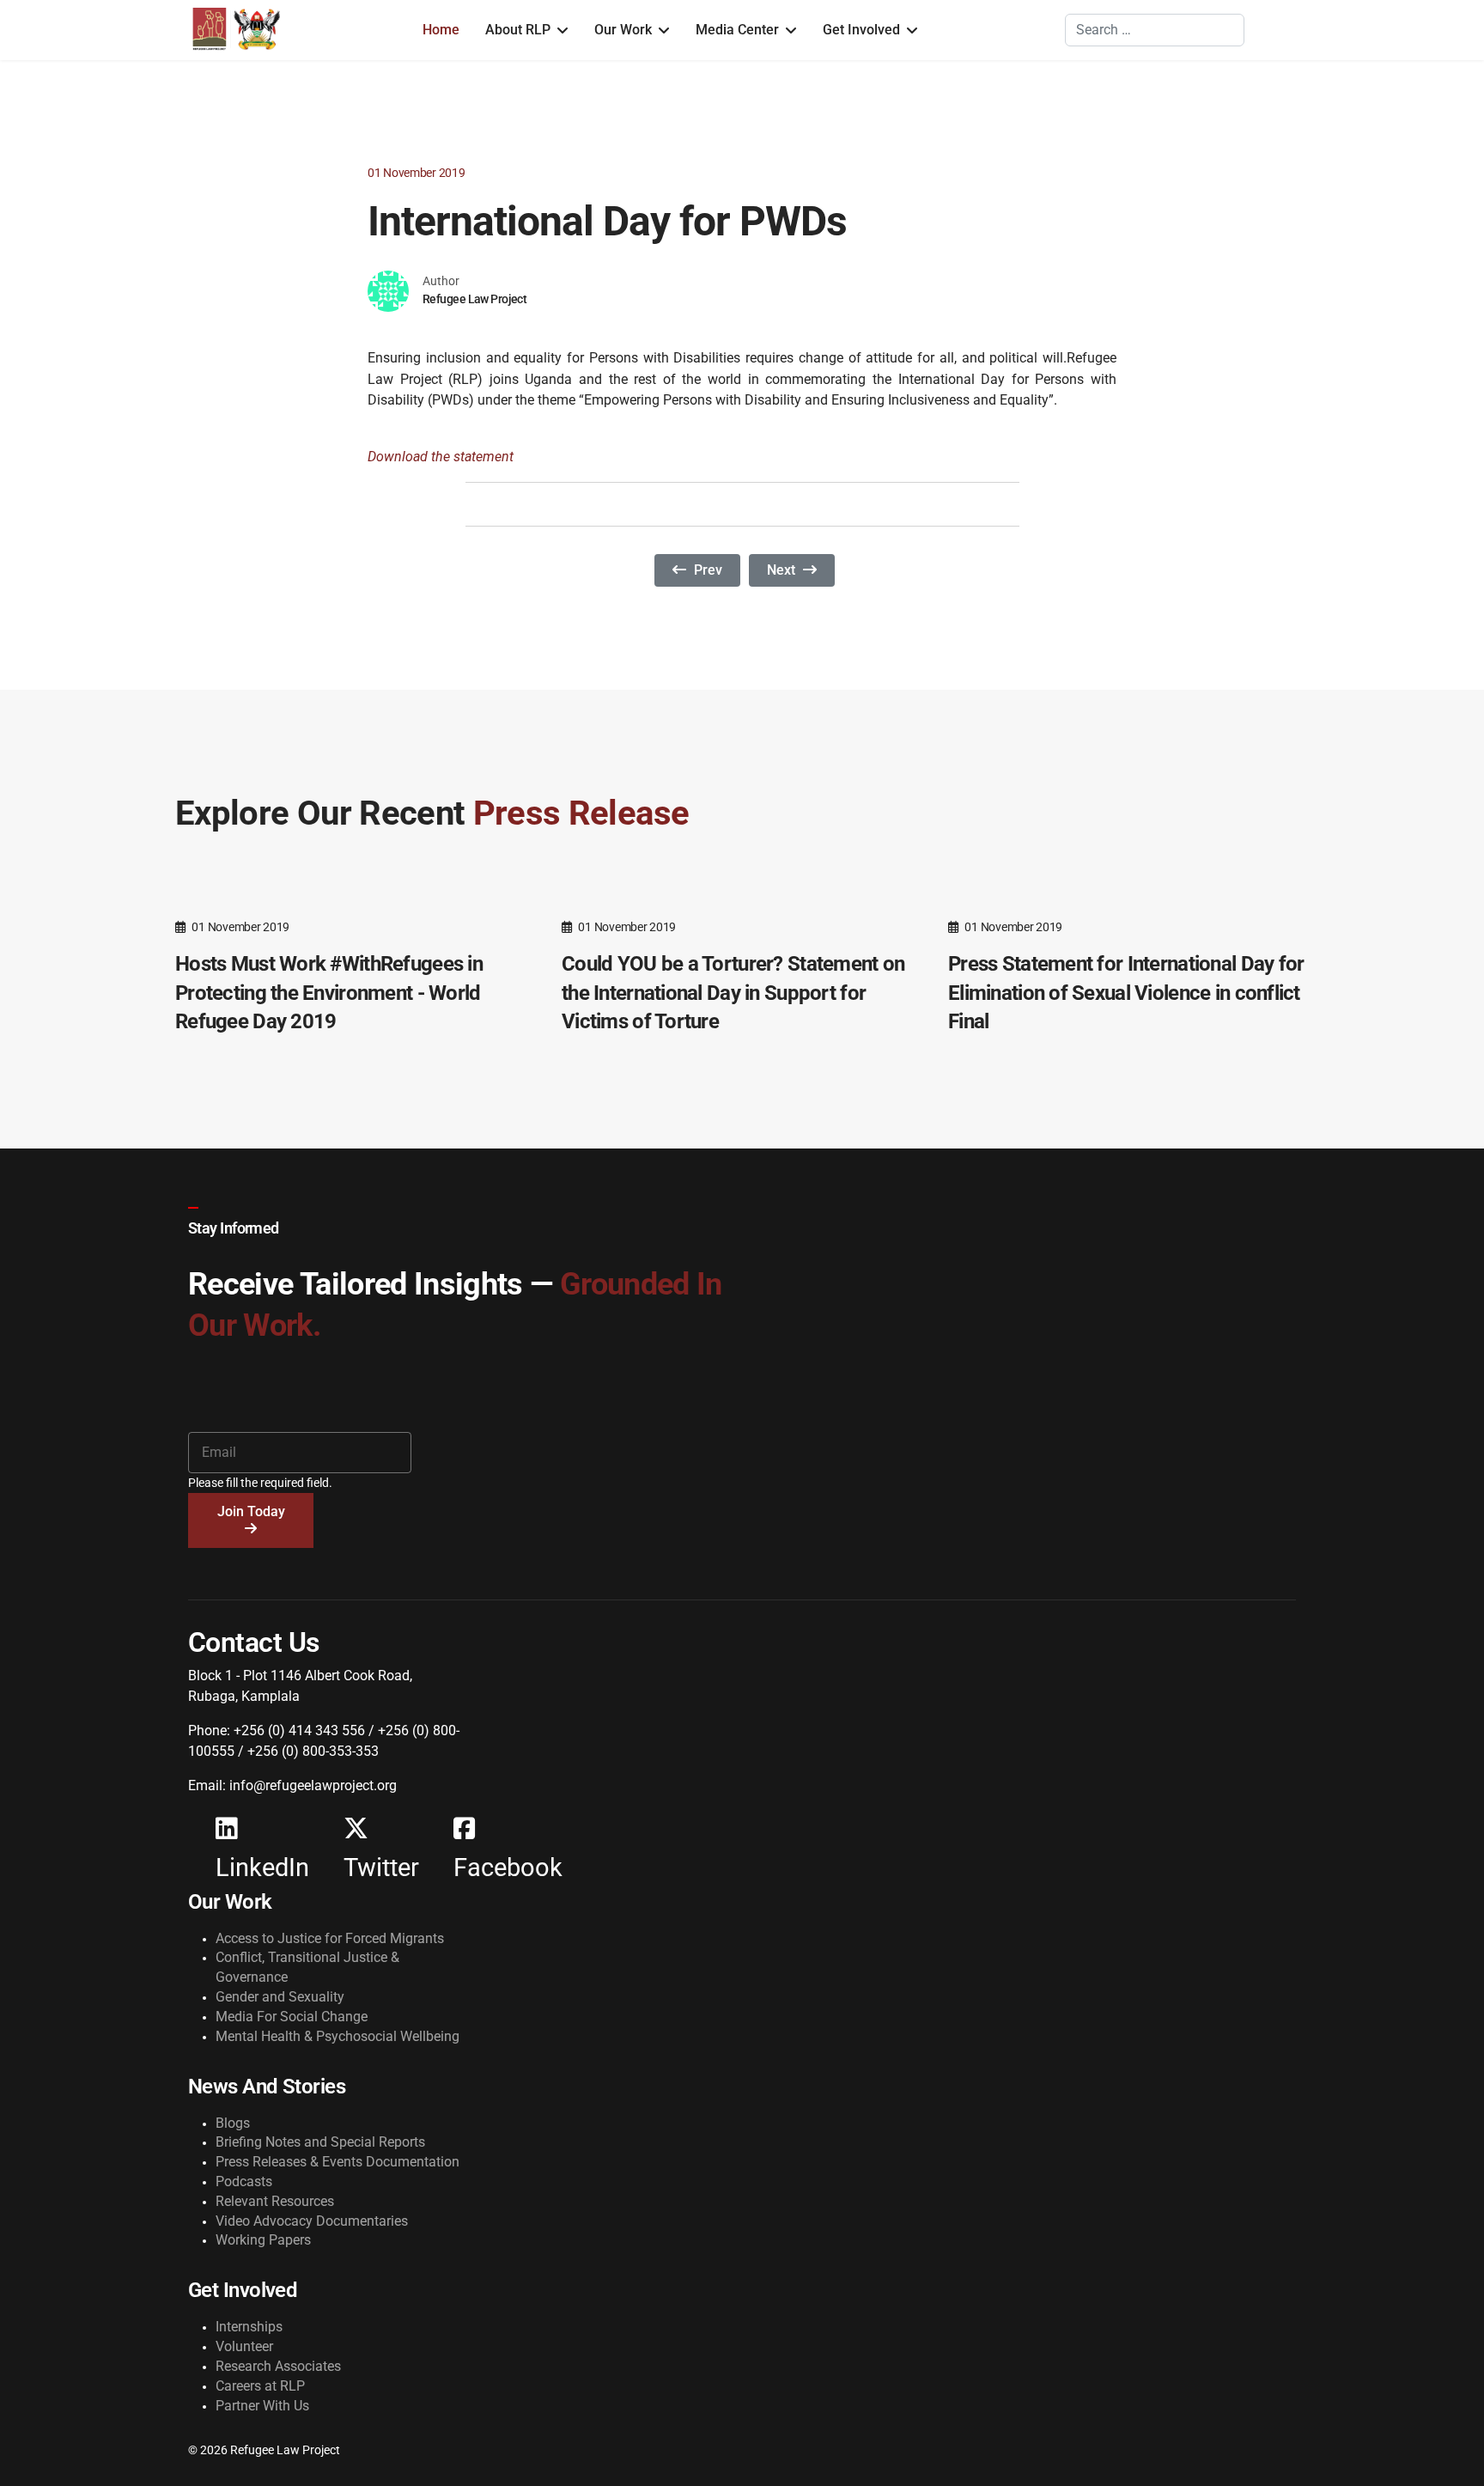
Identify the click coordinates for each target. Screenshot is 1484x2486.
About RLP (518, 30)
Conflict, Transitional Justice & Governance (307, 1967)
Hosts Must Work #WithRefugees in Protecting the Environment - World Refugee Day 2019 (329, 993)
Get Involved (861, 30)
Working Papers (263, 2240)
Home (441, 30)
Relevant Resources (275, 2201)
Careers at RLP (260, 2386)
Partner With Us (262, 2406)
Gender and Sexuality (280, 1997)
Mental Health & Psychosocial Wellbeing (338, 2036)
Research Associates (278, 2366)
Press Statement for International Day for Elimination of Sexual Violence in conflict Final (1126, 993)
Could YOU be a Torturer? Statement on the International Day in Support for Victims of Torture (733, 993)
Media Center (737, 30)
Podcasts (244, 2181)
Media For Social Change (292, 2017)
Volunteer (244, 2346)
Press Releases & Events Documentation (338, 2162)
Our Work (623, 30)
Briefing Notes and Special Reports (320, 2142)
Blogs (233, 2123)
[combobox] (1155, 30)
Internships (249, 2327)
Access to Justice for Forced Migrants (330, 1938)
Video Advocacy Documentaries (312, 2221)
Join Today (251, 1511)
